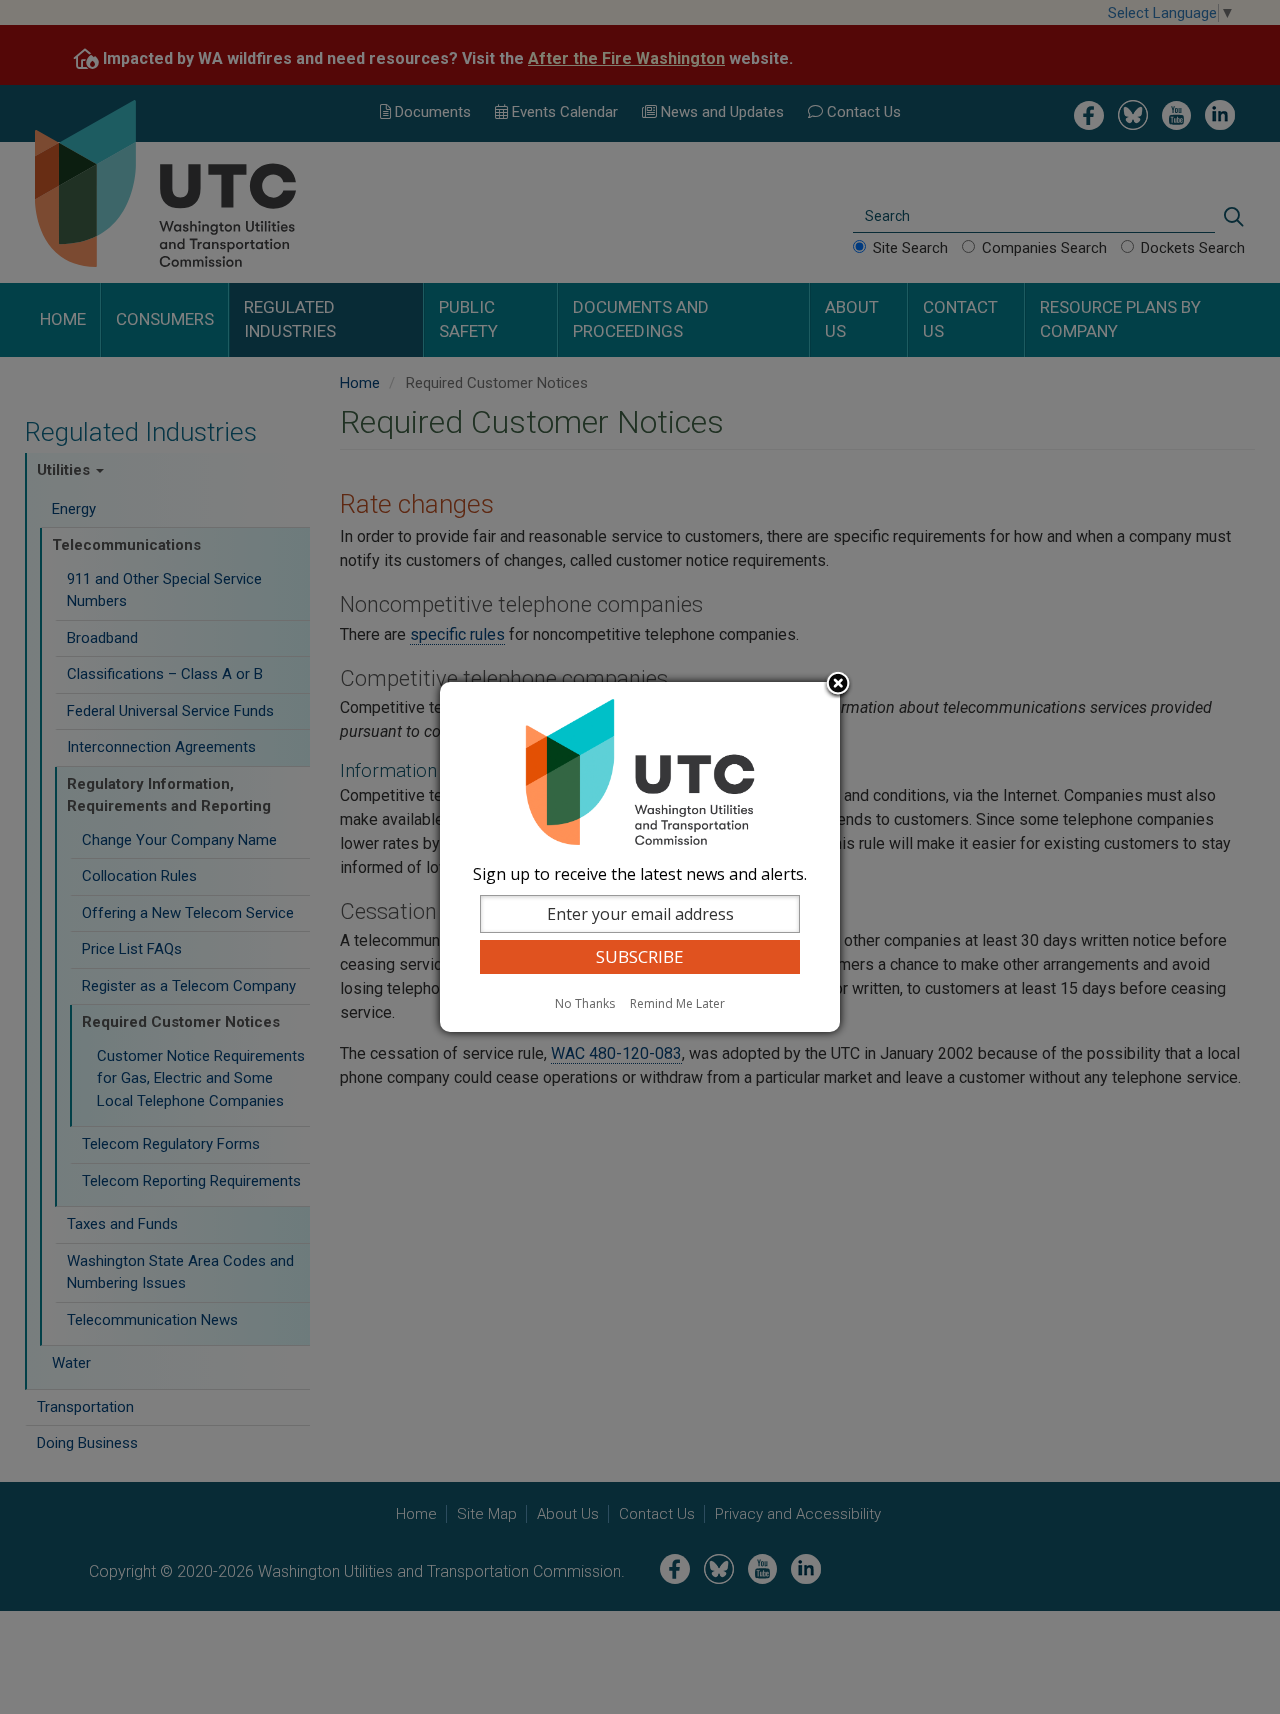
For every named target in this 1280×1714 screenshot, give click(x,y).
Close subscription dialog (838, 685)
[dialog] (640, 857)
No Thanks (585, 1003)
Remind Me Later (677, 1003)
